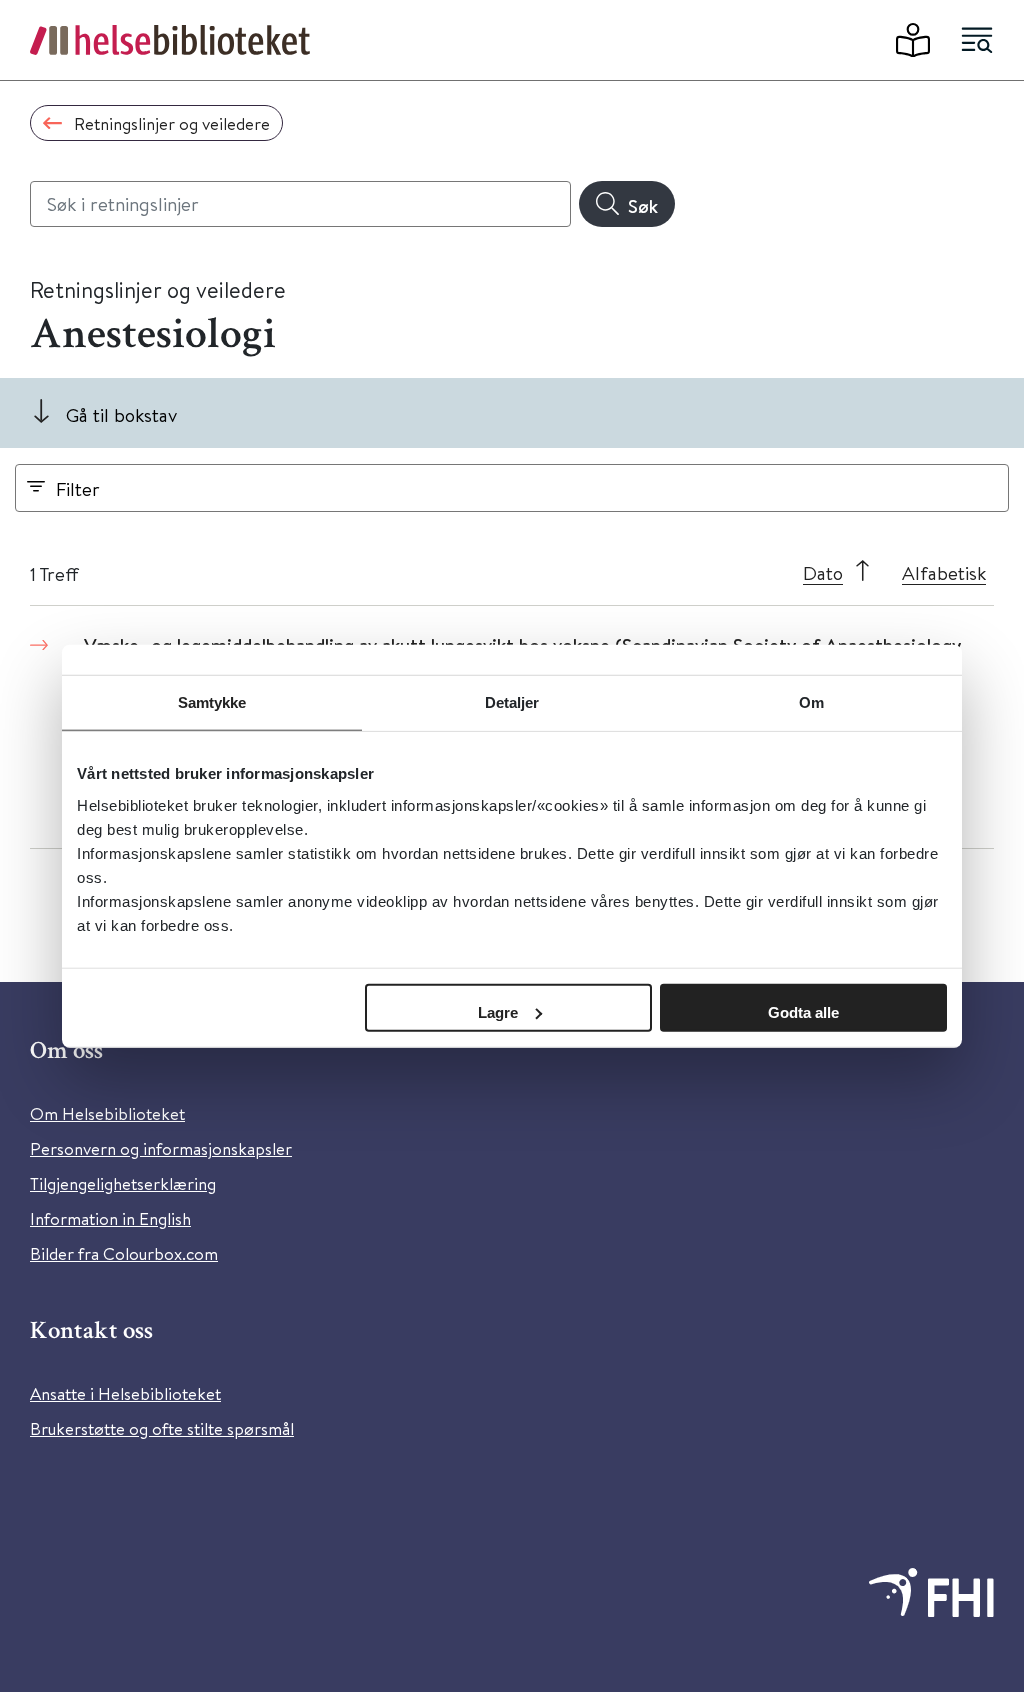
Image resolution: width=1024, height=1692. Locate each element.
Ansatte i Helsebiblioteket (125, 1393)
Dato (823, 572)
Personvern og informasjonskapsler (161, 1148)
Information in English (110, 1218)
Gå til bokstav (121, 414)
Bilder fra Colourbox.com (124, 1253)
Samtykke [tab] (212, 702)
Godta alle (803, 1011)
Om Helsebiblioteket (107, 1113)
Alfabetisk (944, 572)
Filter (78, 488)
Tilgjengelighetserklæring (123, 1183)
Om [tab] (811, 702)
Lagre (498, 1011)
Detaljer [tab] (512, 702)
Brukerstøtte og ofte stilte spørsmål (162, 1428)
